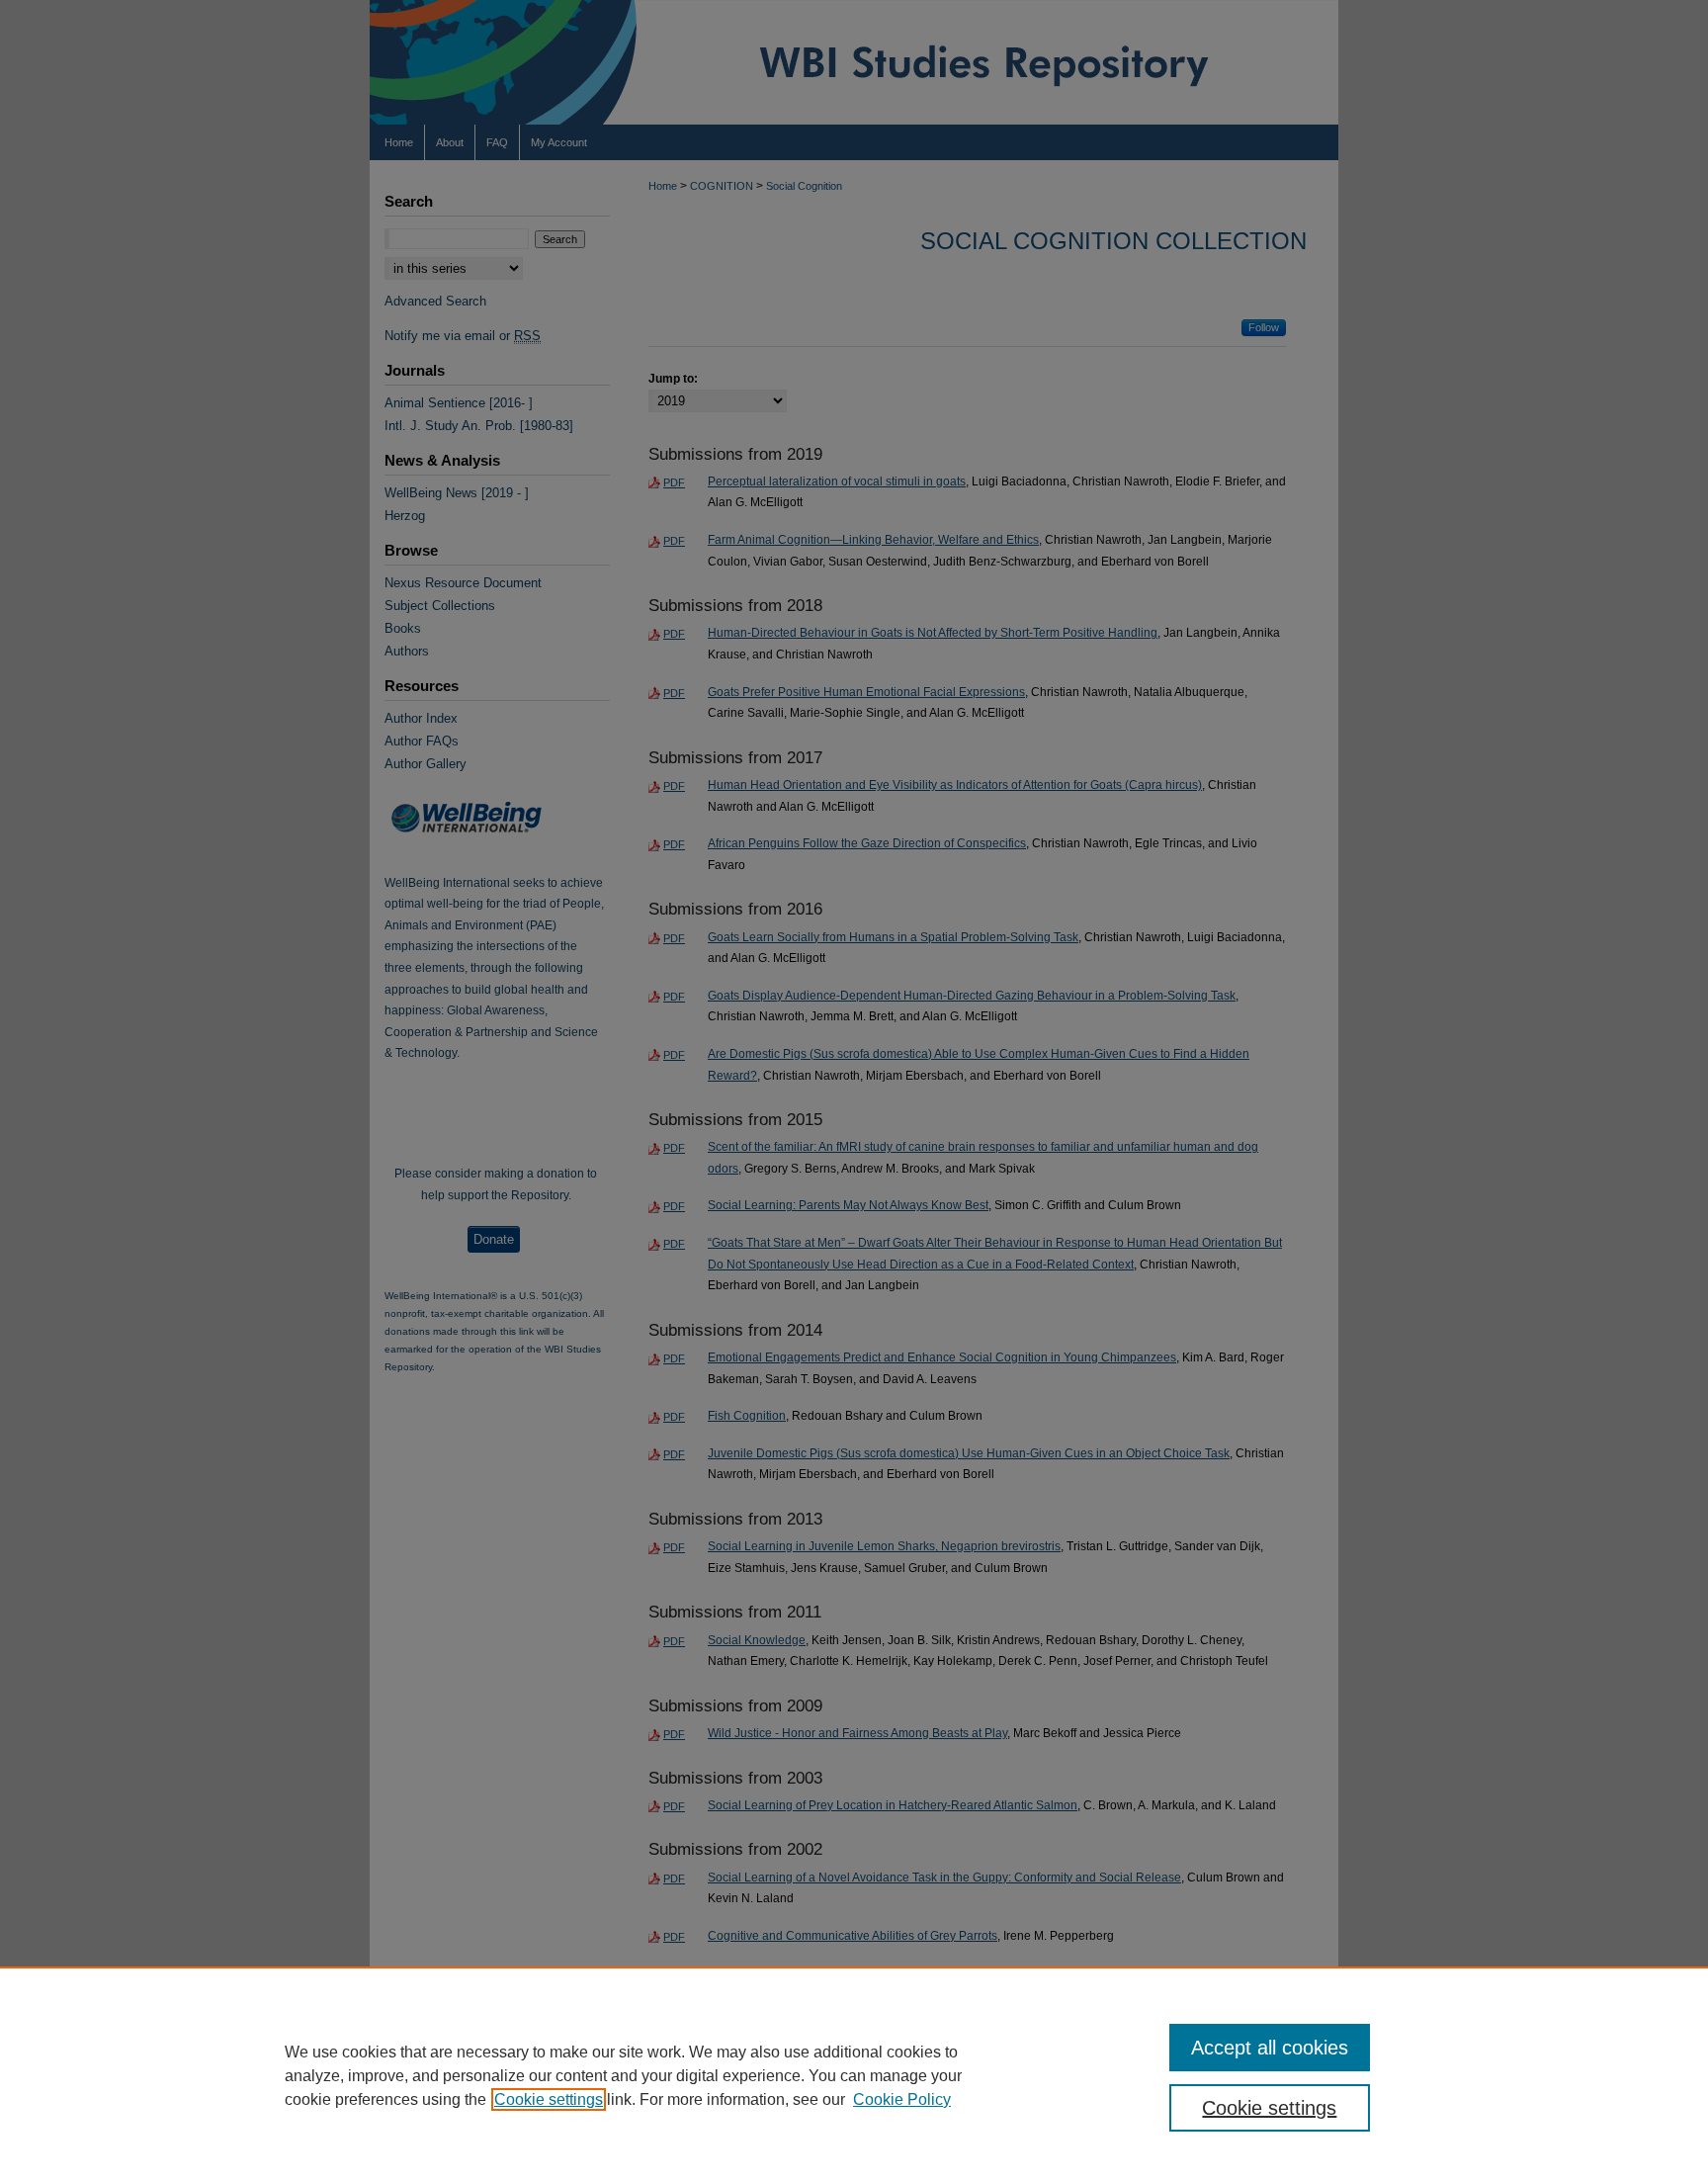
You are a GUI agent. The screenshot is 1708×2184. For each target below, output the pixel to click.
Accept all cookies (1270, 2048)
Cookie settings (549, 2099)
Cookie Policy (902, 2099)
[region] (854, 2075)
